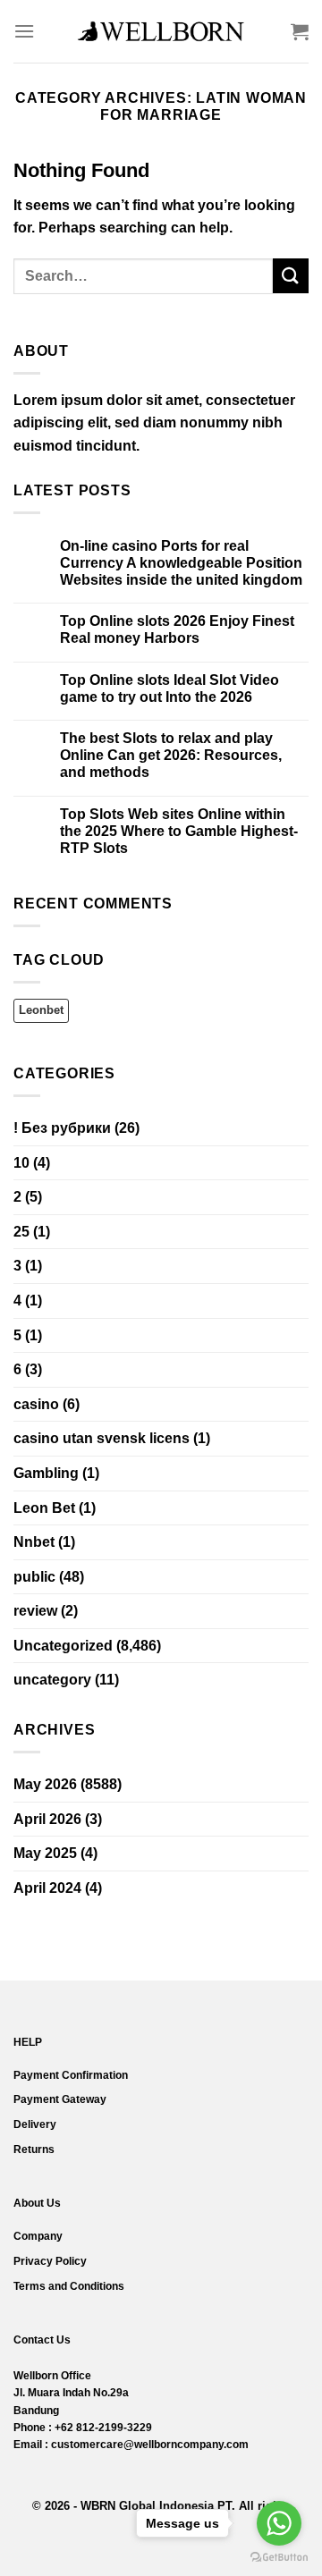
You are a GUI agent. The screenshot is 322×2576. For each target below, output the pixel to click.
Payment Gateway (60, 2099)
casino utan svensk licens (102, 1438)
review (35, 1611)
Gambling (46, 1473)
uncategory (52, 1680)
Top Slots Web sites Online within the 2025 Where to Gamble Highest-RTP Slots (179, 831)
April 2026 (47, 1819)
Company (38, 2236)
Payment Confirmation (71, 2075)
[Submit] (291, 276)
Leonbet (41, 1010)
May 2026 (45, 1784)
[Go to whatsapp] (279, 2523)
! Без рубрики (62, 1128)
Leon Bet (44, 1508)
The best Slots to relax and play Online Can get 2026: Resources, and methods (171, 755)
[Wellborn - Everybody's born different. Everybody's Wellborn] (161, 31)
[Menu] (24, 31)
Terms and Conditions (69, 2286)
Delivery (35, 2124)
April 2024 (47, 1888)
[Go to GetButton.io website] (279, 2558)
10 (21, 1163)
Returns (34, 2149)
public (34, 1577)
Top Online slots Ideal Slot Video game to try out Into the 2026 (169, 688)
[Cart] (300, 31)
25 (21, 1232)
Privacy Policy (50, 2261)
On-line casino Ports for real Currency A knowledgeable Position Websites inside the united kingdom (181, 563)
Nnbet (34, 1542)
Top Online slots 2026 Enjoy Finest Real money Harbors (177, 629)
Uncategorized (63, 1646)
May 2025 (45, 1853)
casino (36, 1404)
